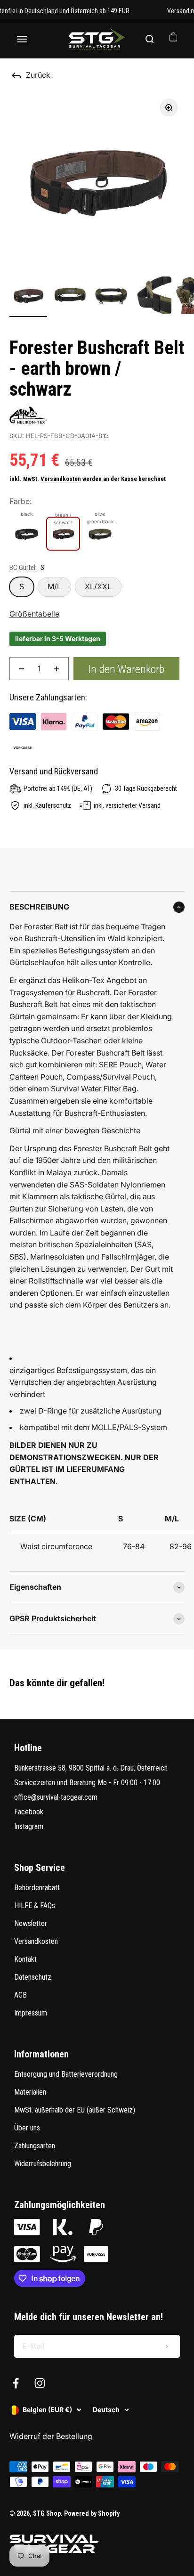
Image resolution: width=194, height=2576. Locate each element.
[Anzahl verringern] (22, 669)
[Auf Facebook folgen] (16, 2383)
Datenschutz (33, 1977)
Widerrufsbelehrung (43, 2164)
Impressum (31, 2013)
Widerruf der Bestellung (51, 2436)
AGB (20, 1995)
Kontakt (25, 1959)
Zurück (38, 75)
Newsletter (31, 1923)
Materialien (30, 2092)
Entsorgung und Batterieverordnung (66, 2074)
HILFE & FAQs (35, 1906)
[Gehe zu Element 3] (111, 297)
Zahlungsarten (35, 2146)
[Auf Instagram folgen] (40, 2383)
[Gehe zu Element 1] (28, 297)
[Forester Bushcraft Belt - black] (26, 534)
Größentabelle (34, 614)
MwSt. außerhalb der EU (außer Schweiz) (75, 2110)
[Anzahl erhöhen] (57, 669)
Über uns (27, 2128)
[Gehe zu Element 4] (153, 297)
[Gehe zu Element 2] (70, 297)
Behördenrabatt (37, 1888)
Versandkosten (61, 479)
